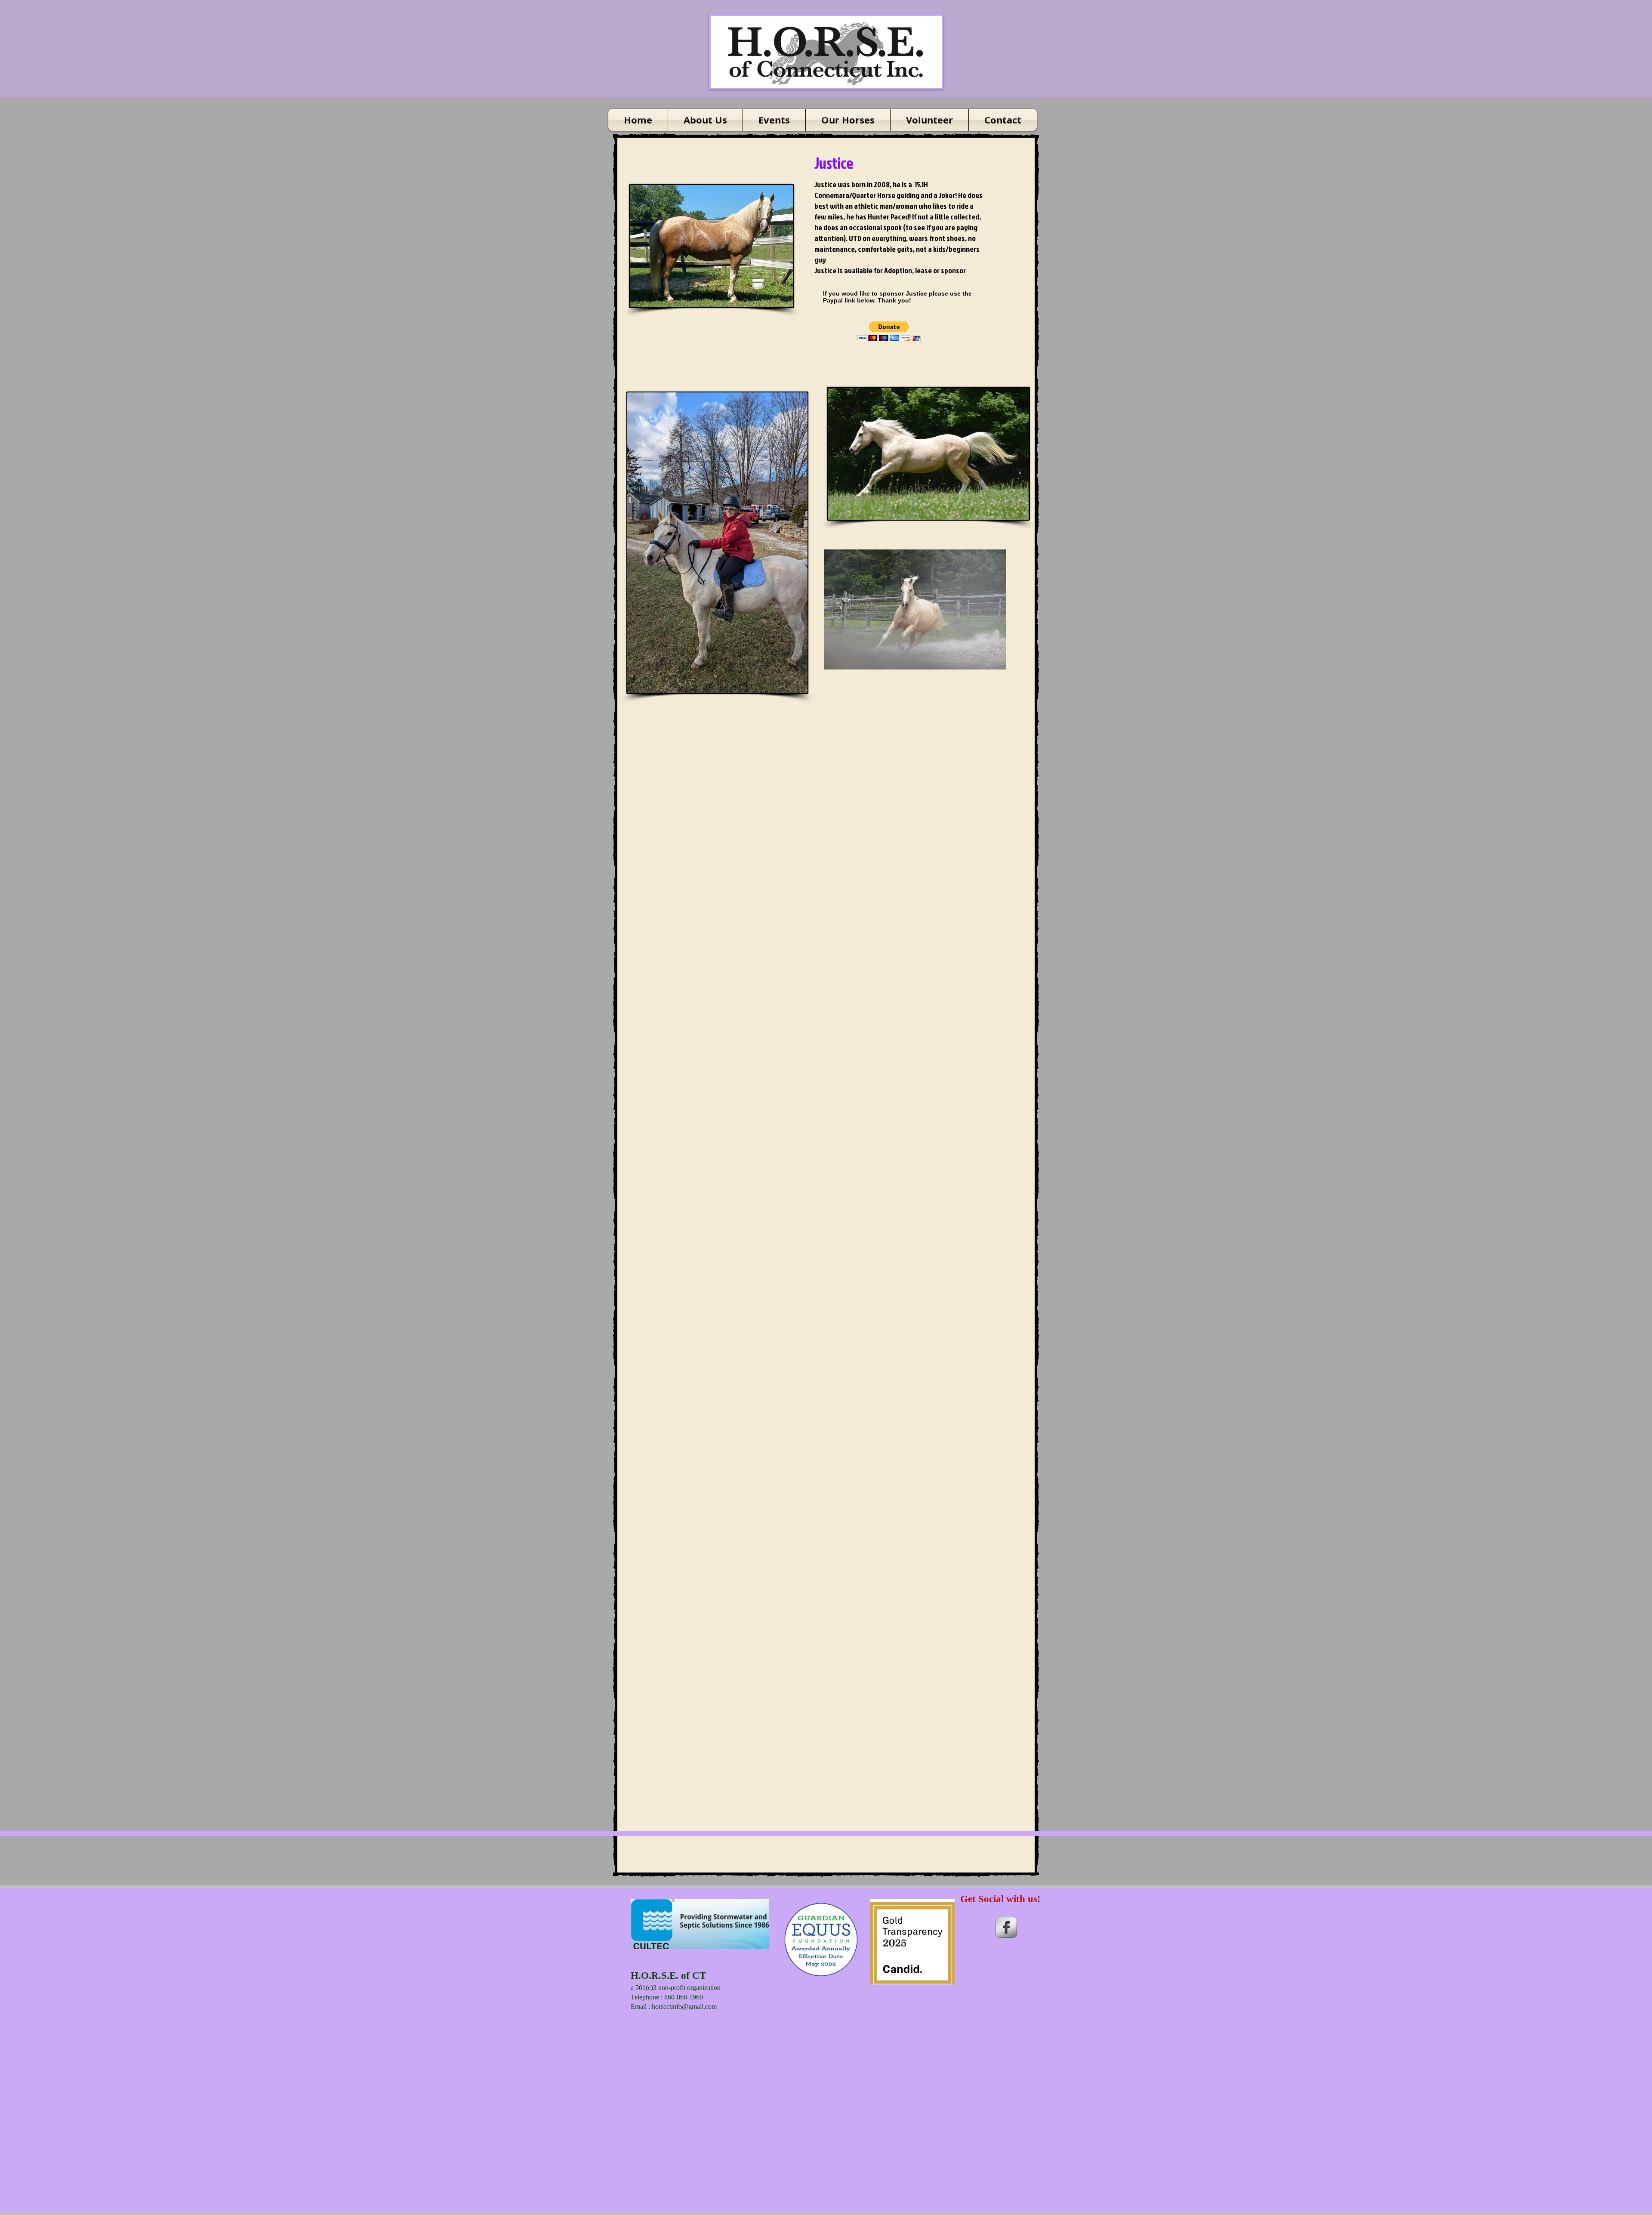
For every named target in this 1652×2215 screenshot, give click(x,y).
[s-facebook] (1006, 1927)
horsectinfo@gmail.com (684, 2007)
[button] (889, 331)
